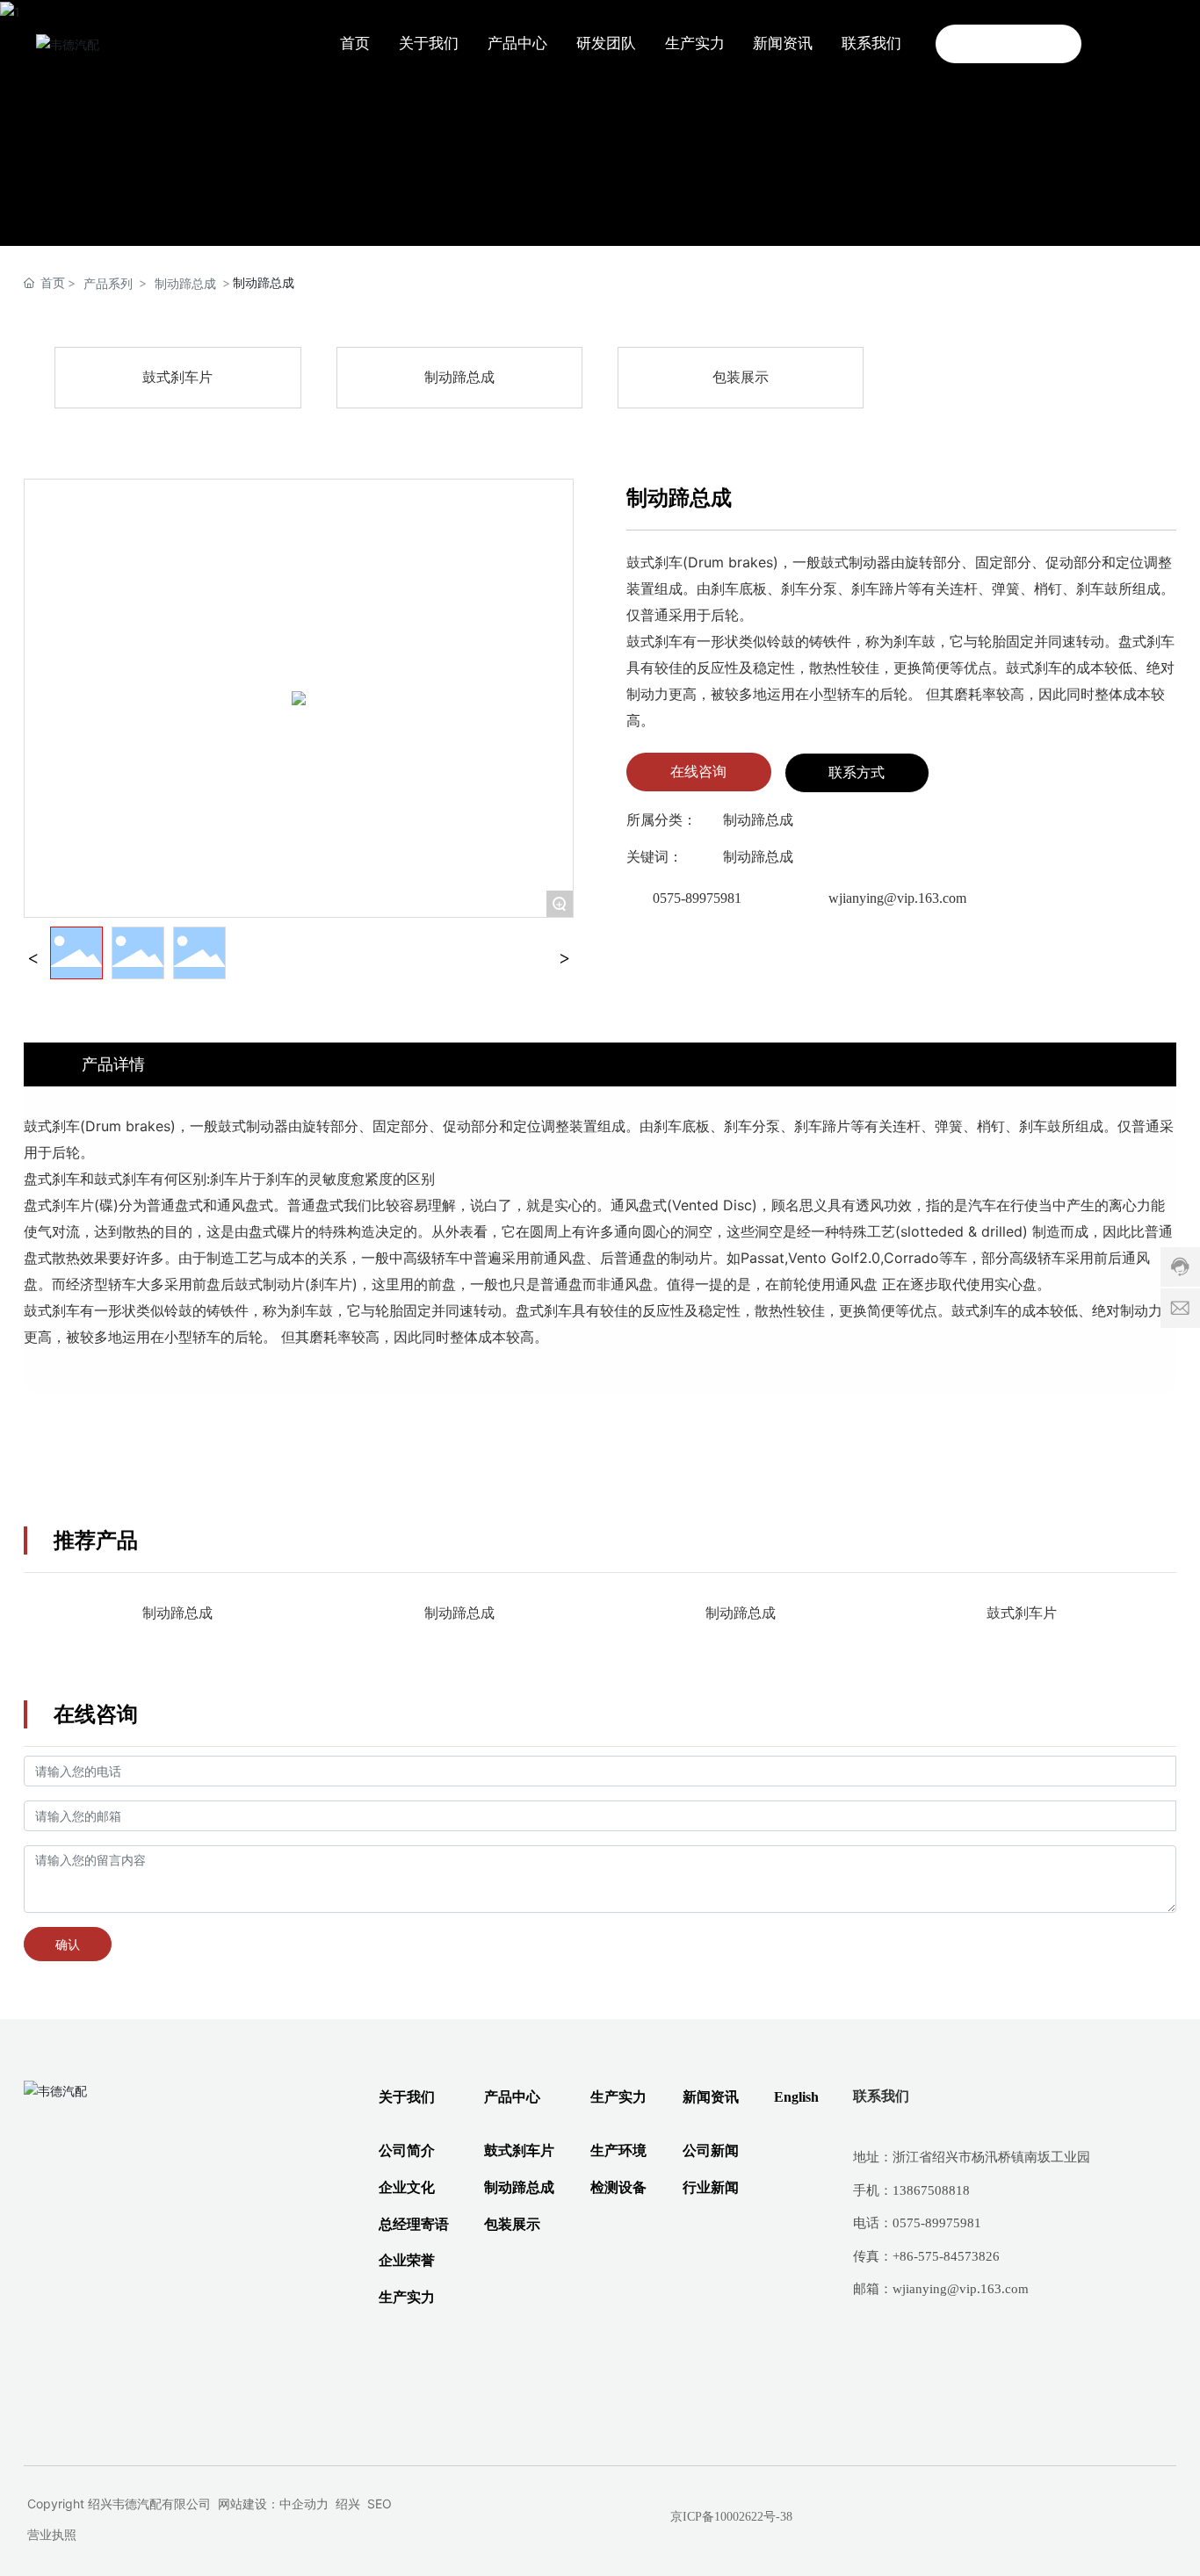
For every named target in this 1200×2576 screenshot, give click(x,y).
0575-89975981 (697, 898)
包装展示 (741, 377)
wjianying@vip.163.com (897, 898)
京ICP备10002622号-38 (731, 2517)
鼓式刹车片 (177, 377)
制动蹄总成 (185, 283)
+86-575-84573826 (946, 2256)
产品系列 (108, 283)
